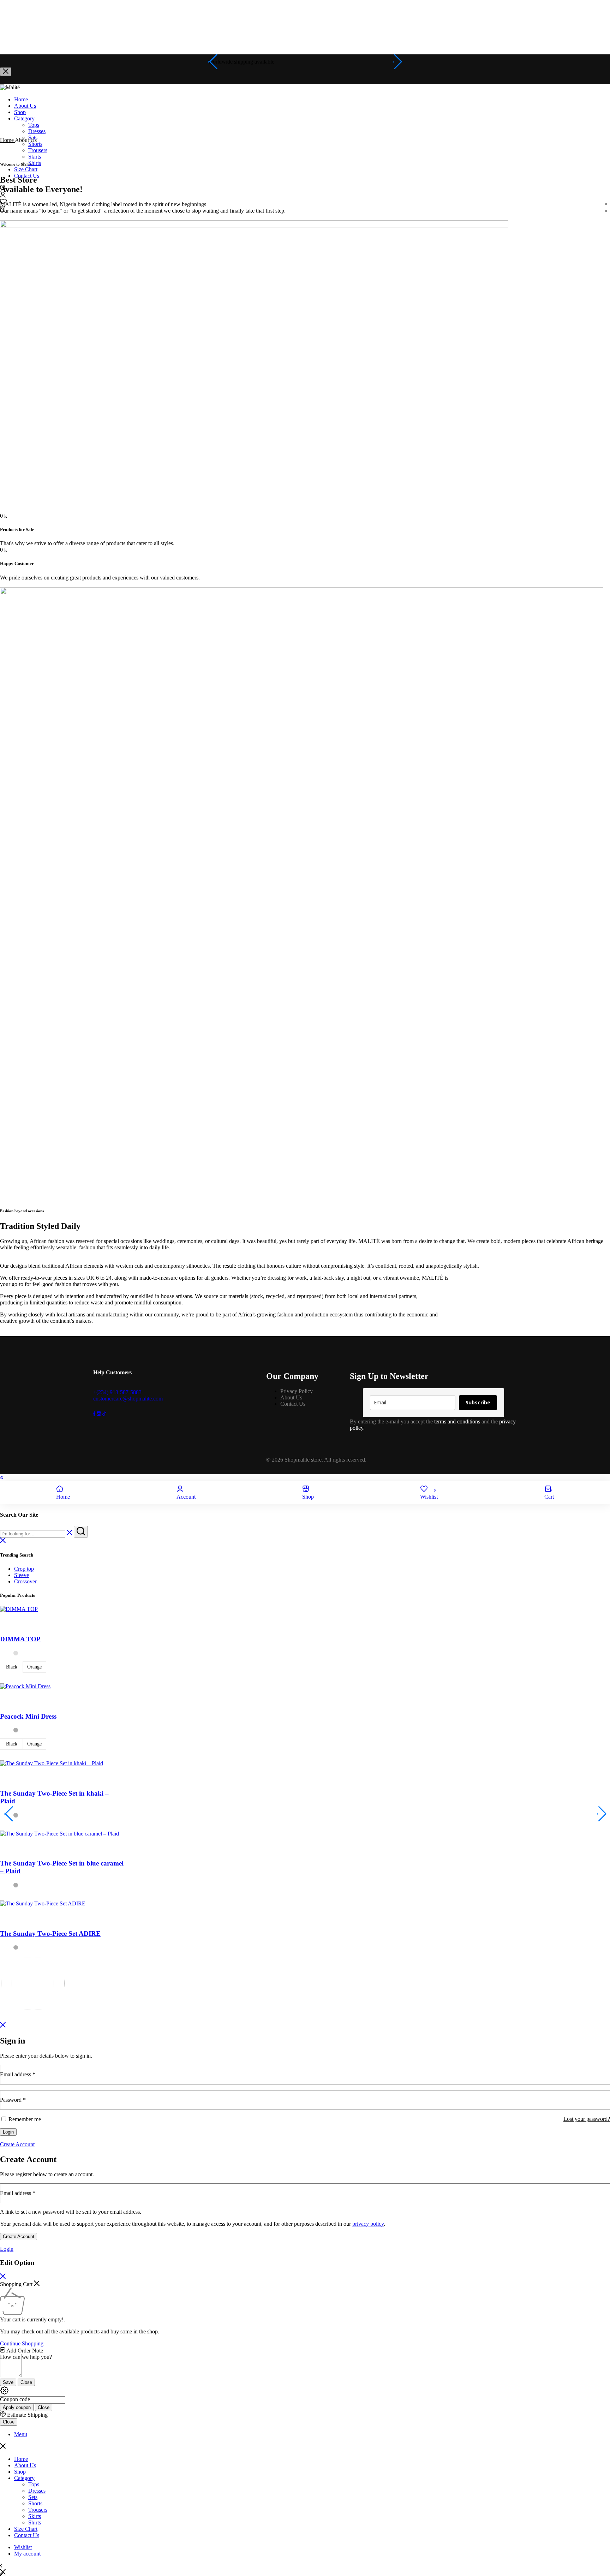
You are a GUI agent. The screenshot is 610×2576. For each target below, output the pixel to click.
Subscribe (478, 1402)
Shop (20, 112)
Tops (34, 125)
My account (27, 2554)
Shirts (35, 163)
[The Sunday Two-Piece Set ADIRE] (43, 1903)
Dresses (37, 131)
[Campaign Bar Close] (6, 72)
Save (8, 2382)
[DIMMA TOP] (19, 1609)
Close (26, 2382)
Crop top (24, 1569)
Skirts (35, 157)
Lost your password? (587, 2119)
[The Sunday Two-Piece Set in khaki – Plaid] (52, 1763)
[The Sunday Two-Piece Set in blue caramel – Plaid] (59, 1834)
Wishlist (23, 2547)
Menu (21, 2434)
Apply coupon (17, 2407)
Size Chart (26, 169)
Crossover (25, 1581)
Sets (33, 138)
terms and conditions (457, 1421)
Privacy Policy (297, 1391)
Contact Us (27, 176)
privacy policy (368, 2224)
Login (8, 2132)
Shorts (35, 144)
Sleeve (22, 1575)
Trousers (38, 150)
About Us (25, 106)
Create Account (19, 2236)
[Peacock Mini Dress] (25, 1686)
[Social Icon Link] (95, 1414)
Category (24, 118)
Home (21, 99)
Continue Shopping (22, 2343)
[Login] (3, 195)
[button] (305, 202)
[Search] (3, 188)
